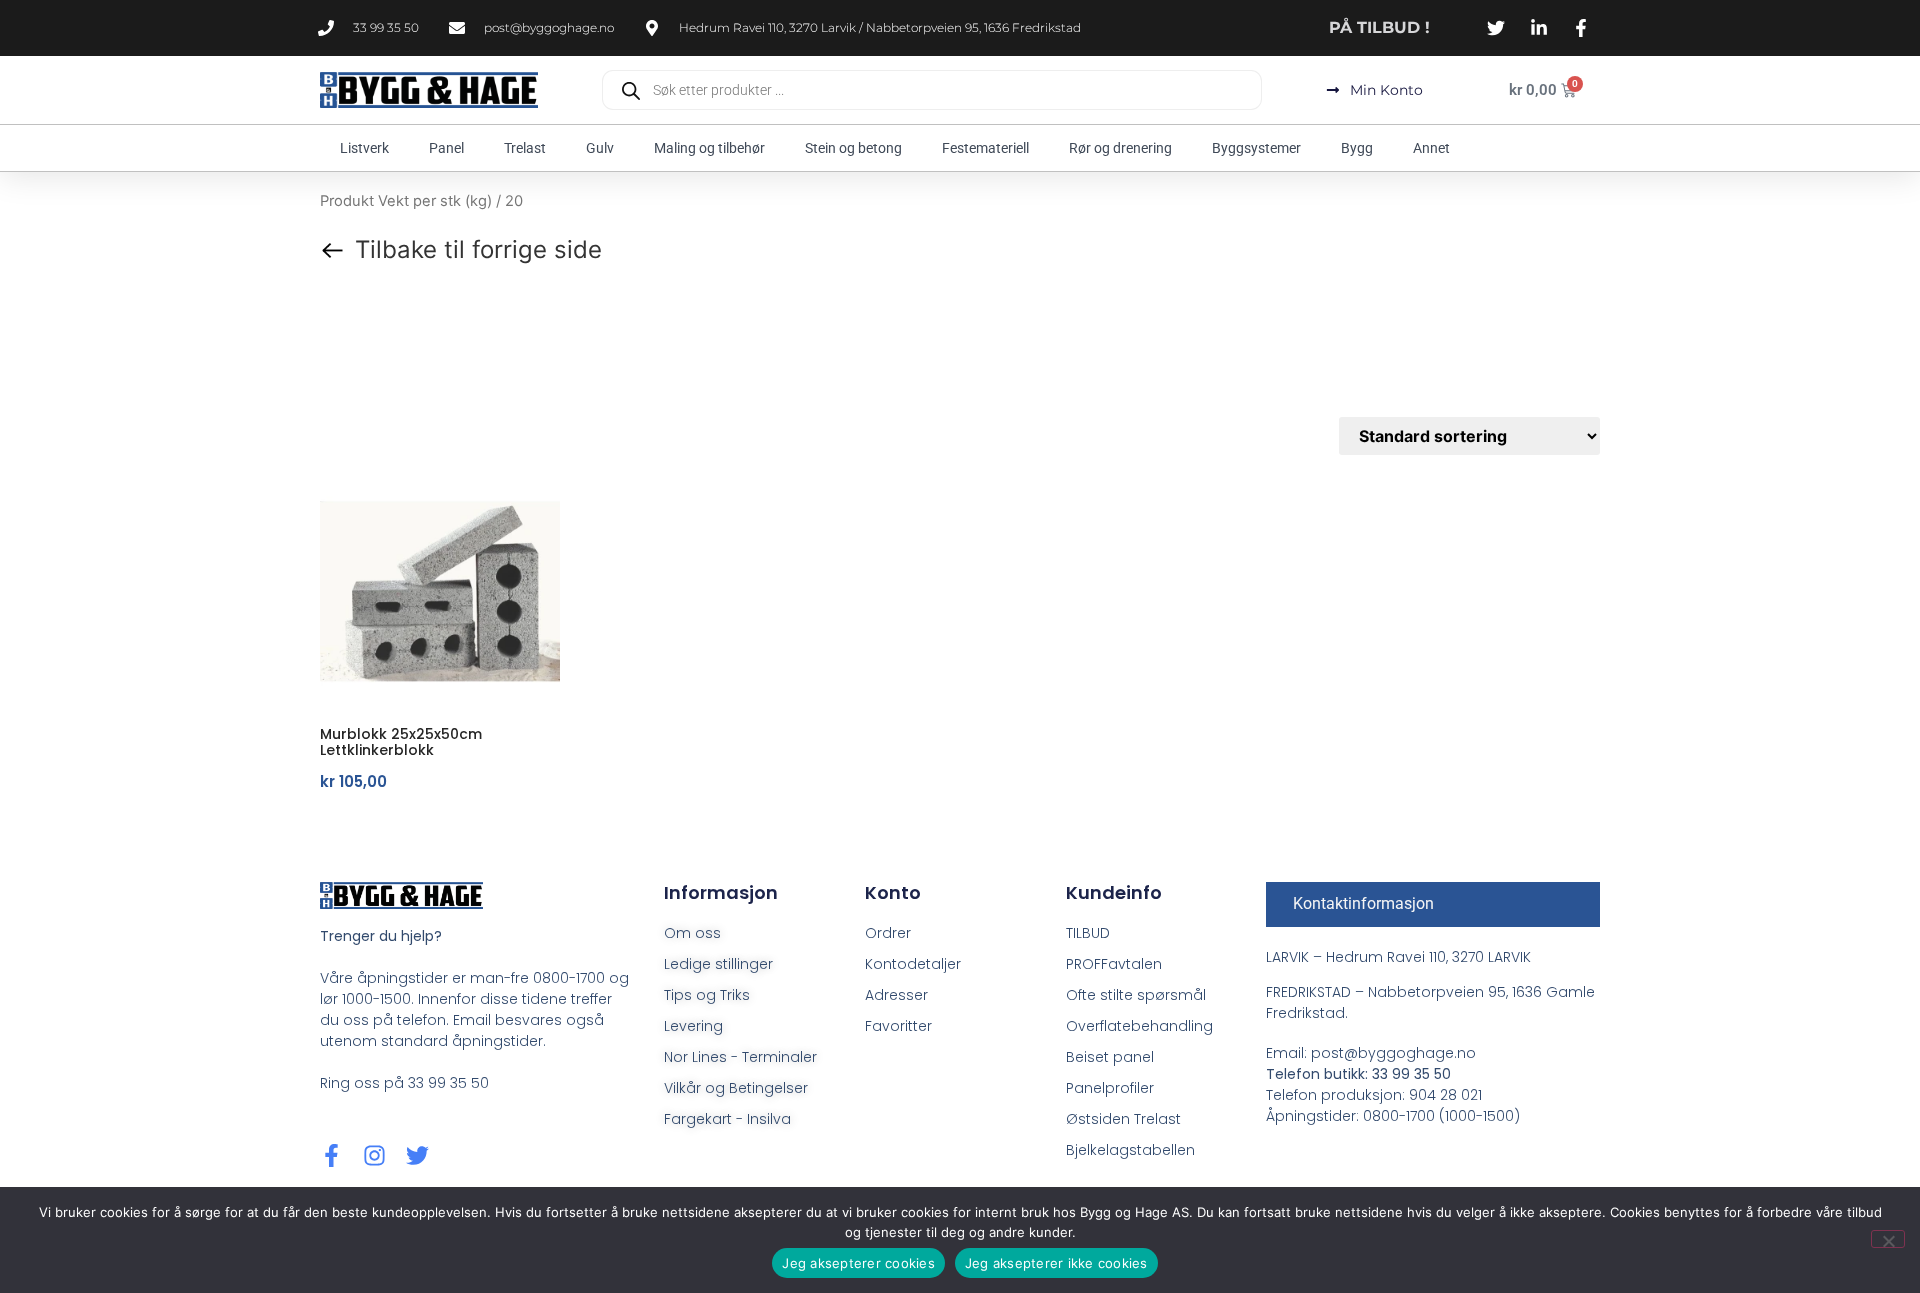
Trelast (525, 148)
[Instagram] (374, 1155)
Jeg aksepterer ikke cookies (1056, 1263)
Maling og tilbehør (709, 148)
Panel (446, 148)
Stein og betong (853, 148)
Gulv (600, 148)
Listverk (364, 148)
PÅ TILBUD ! (1379, 27)
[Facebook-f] (331, 1155)
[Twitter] (417, 1155)
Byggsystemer (1256, 148)
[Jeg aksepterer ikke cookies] (1888, 1239)
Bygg (1357, 148)
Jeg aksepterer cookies (858, 1263)
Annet (1431, 148)
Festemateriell (985, 148)
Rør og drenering (1120, 148)
